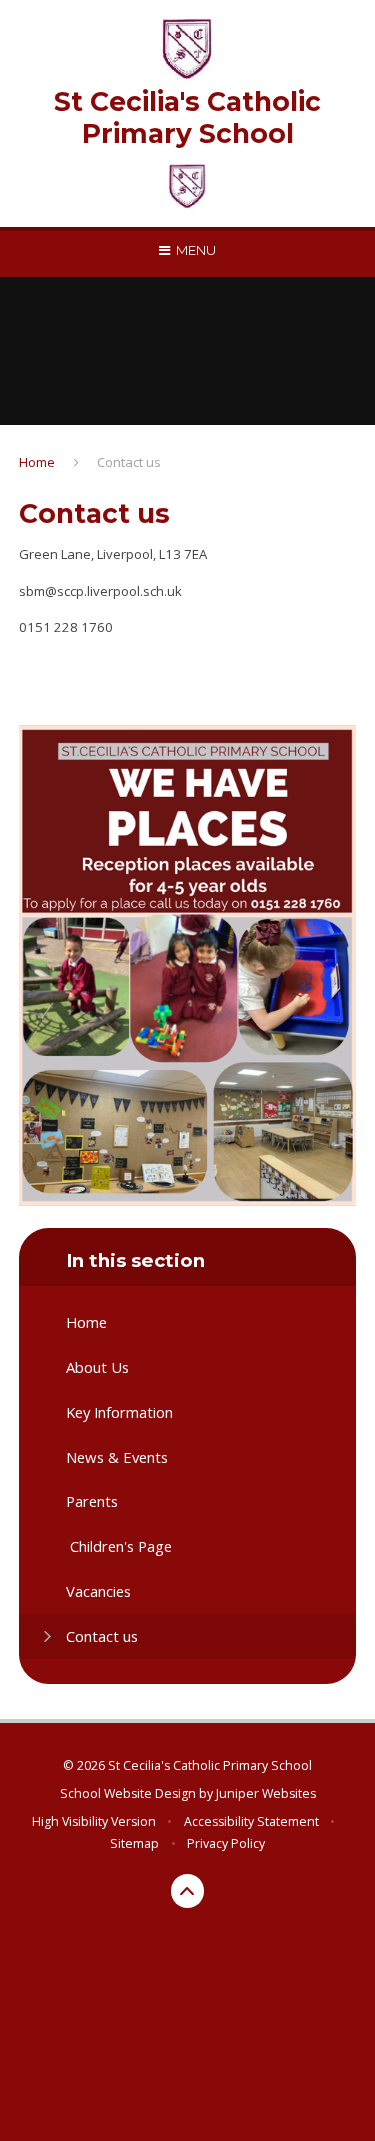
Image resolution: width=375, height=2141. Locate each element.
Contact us (129, 462)
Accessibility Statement (251, 1821)
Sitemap (134, 1843)
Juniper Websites (266, 1793)
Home (37, 462)
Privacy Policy (226, 1843)
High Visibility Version (94, 1821)
